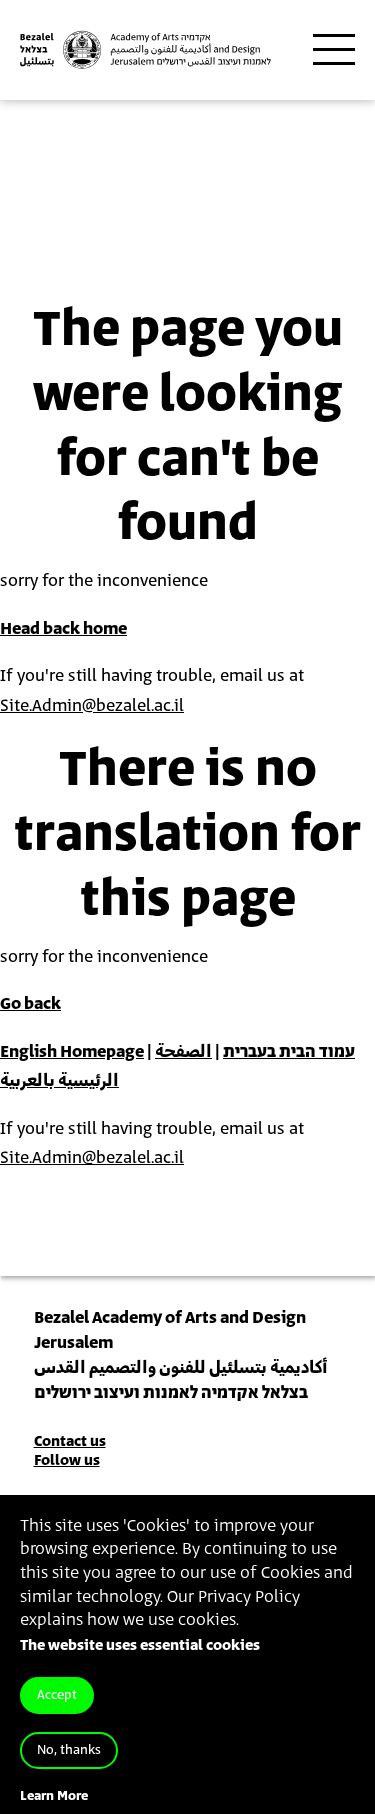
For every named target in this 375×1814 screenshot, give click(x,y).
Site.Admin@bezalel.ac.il (92, 706)
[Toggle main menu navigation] (334, 50)
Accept (57, 1695)
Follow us (67, 1460)
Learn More (54, 1796)
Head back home (63, 629)
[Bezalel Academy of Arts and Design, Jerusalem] (145, 50)
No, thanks (69, 1750)
